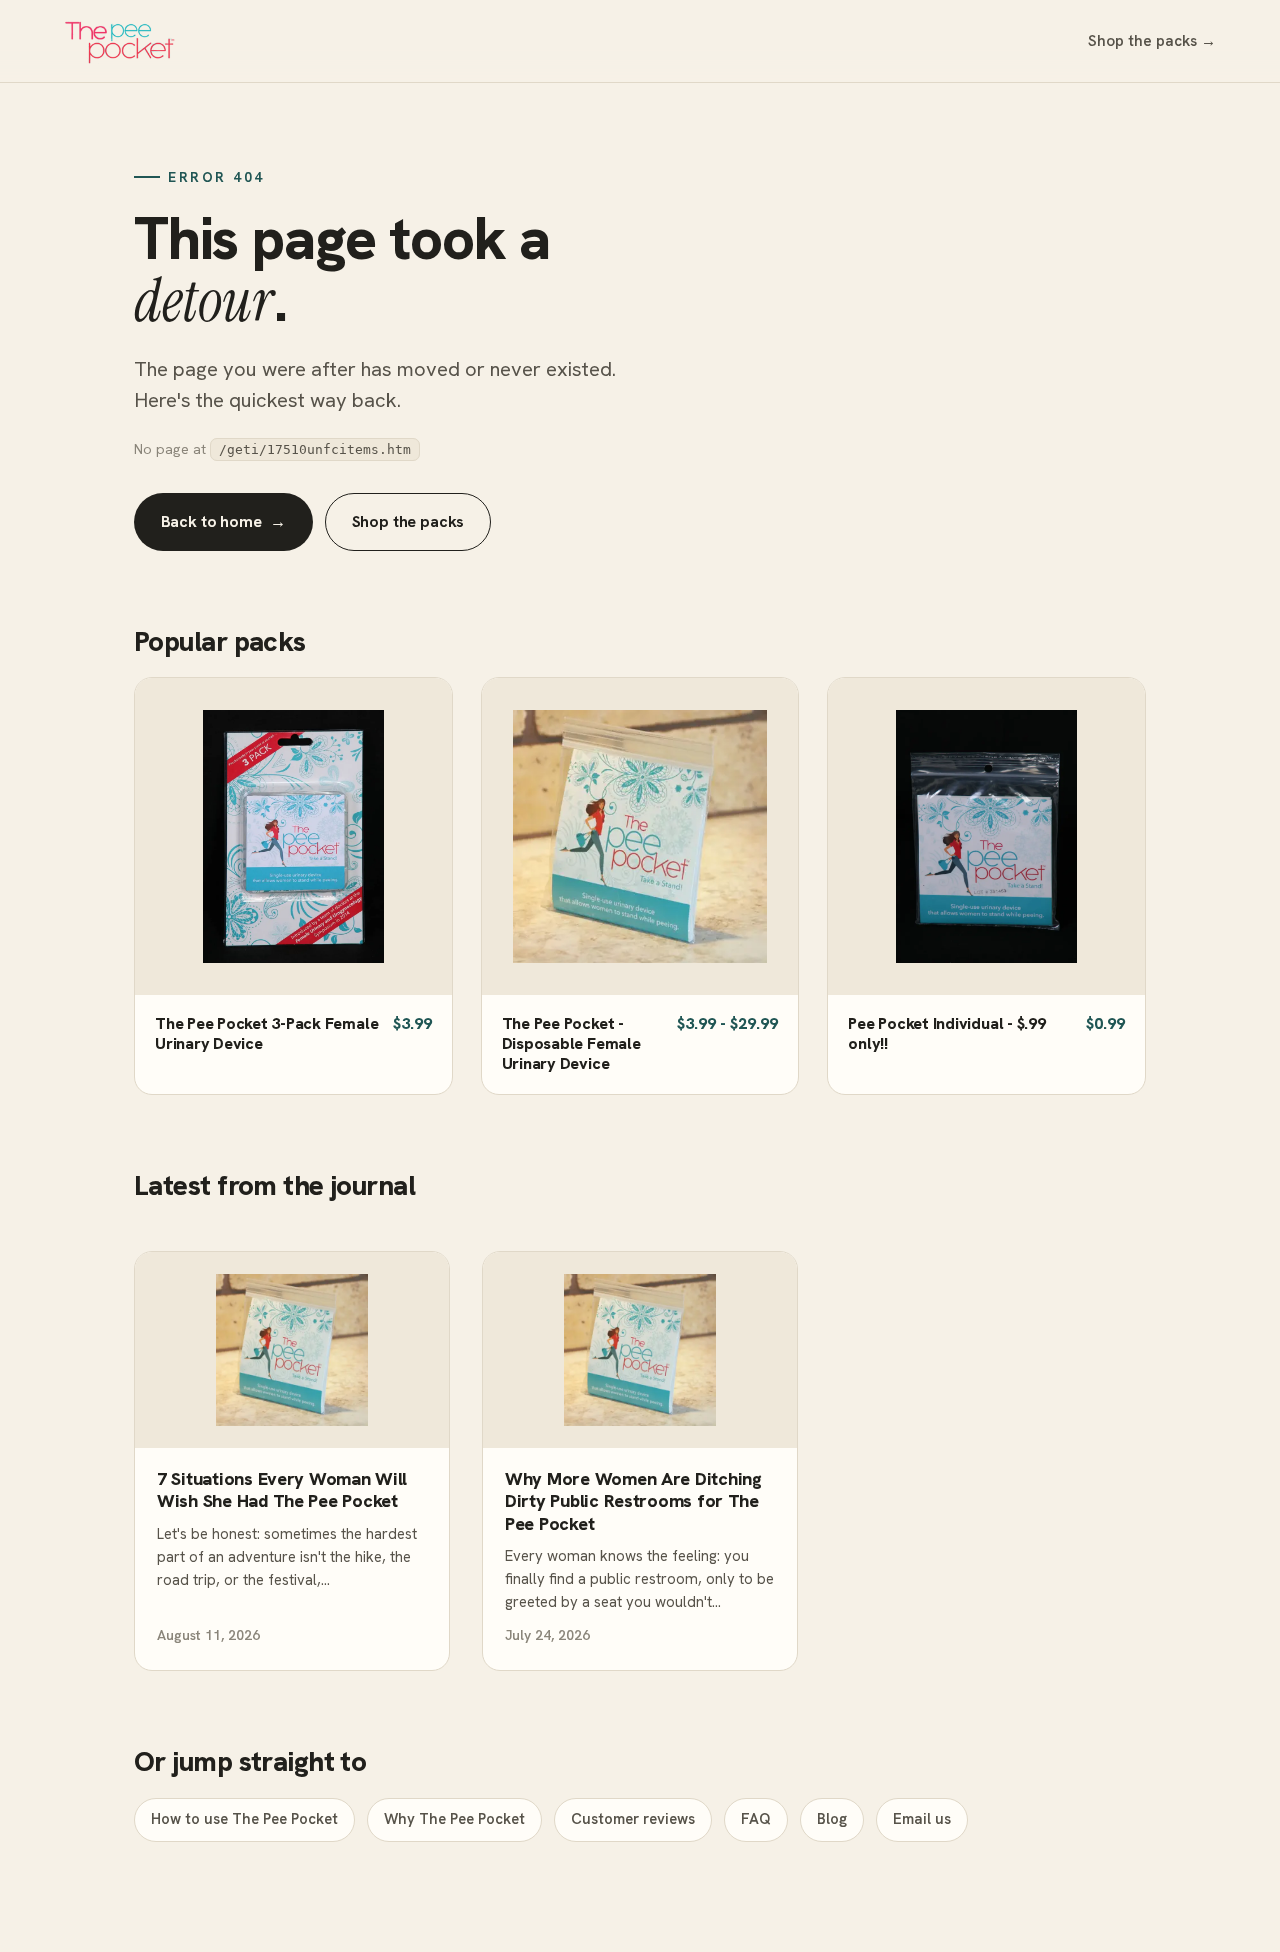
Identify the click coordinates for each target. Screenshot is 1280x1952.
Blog (832, 1819)
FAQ (756, 1819)
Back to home (224, 521)
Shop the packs (408, 521)
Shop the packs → (1152, 41)
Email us (922, 1819)
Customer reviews (633, 1819)
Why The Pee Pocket (454, 1819)
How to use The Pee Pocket (244, 1819)
